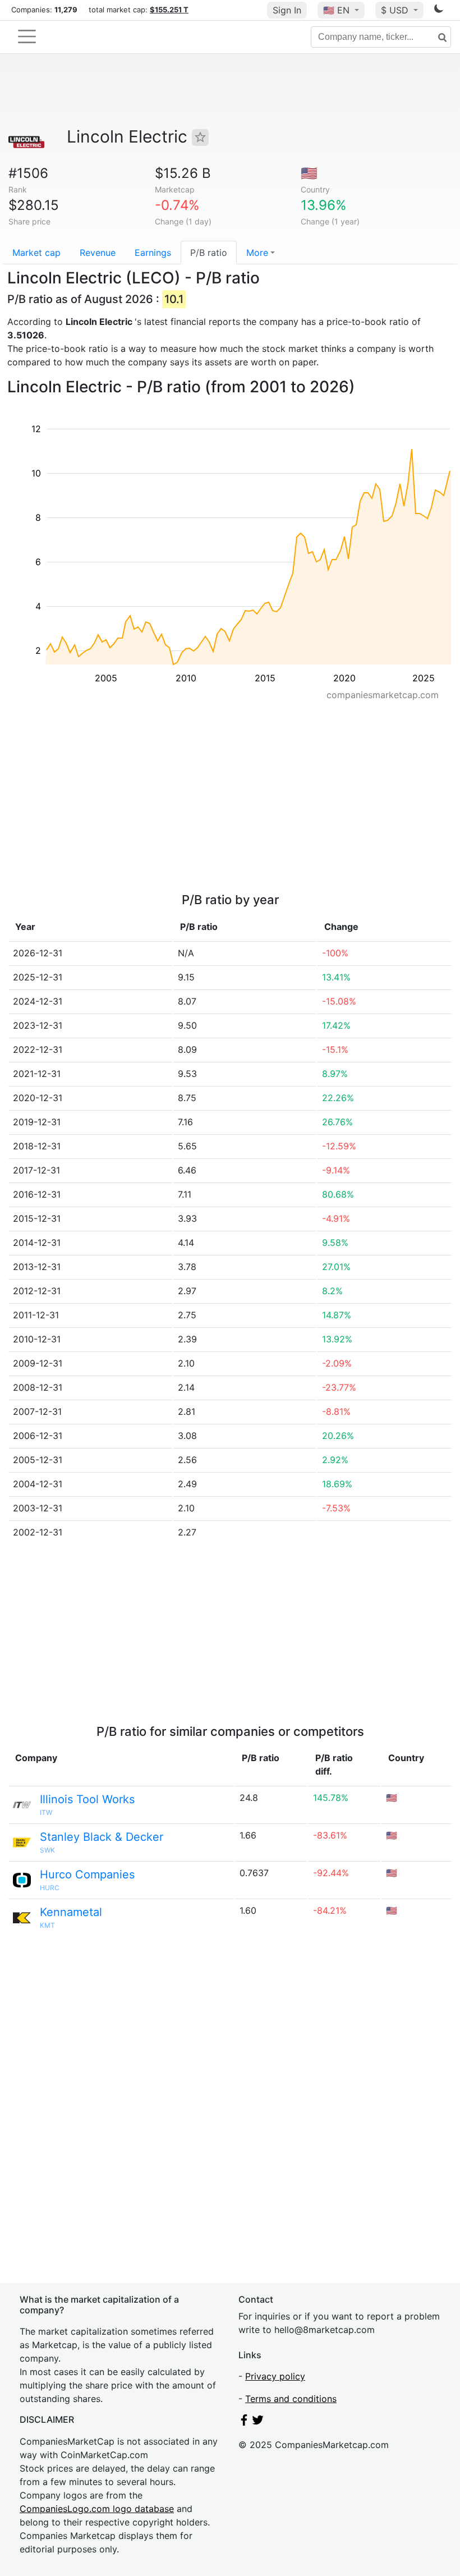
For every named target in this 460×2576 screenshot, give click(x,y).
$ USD (396, 10)
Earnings (153, 253)
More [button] (257, 253)
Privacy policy (275, 2376)
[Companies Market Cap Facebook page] (244, 2422)
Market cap (36, 253)
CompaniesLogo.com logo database (97, 2509)
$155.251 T (169, 10)
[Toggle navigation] (27, 36)
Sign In (287, 10)
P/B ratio (209, 253)
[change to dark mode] (439, 11)
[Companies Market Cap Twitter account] (258, 2422)
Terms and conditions (291, 2399)
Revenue (98, 253)
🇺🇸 (336, 10)
